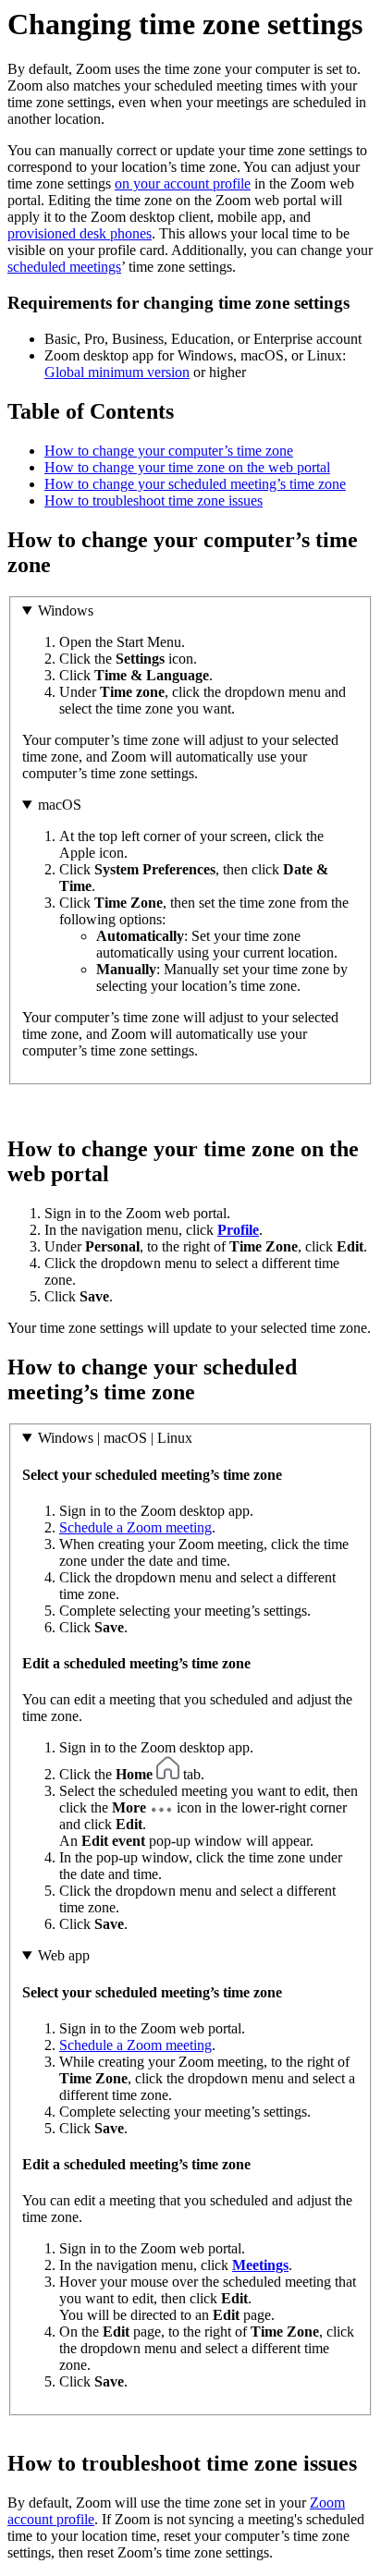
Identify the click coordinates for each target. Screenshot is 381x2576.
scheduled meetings (64, 267)
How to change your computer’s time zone (169, 451)
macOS (60, 805)
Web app (64, 1955)
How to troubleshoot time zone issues (154, 501)
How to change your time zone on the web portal (187, 467)
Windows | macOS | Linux (115, 1438)
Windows (66, 610)
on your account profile (183, 183)
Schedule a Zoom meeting (135, 1527)
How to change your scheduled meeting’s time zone (195, 484)
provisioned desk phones (80, 233)
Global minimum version (117, 372)
